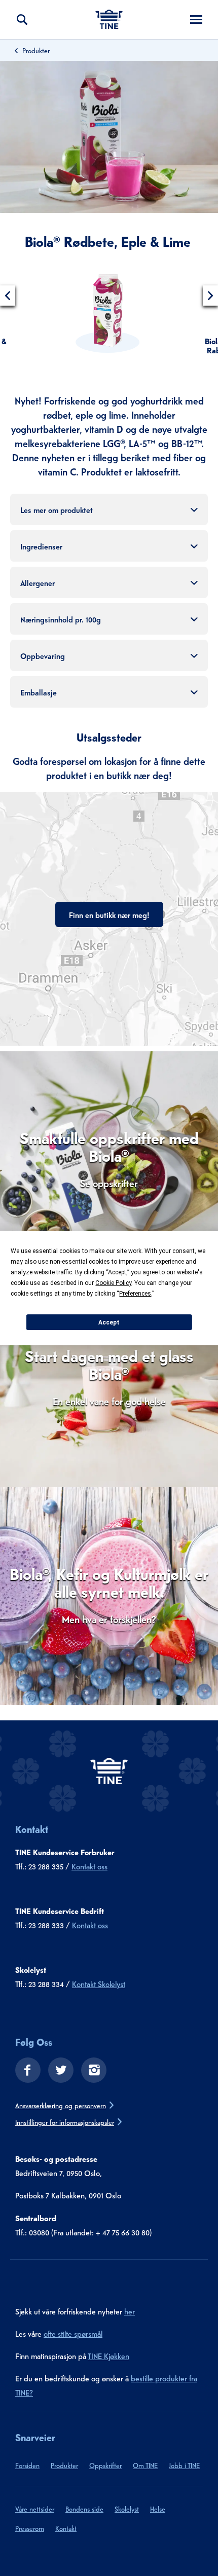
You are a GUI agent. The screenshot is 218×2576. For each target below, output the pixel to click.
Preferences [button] (135, 1294)
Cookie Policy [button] (113, 1283)
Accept (109, 1322)
